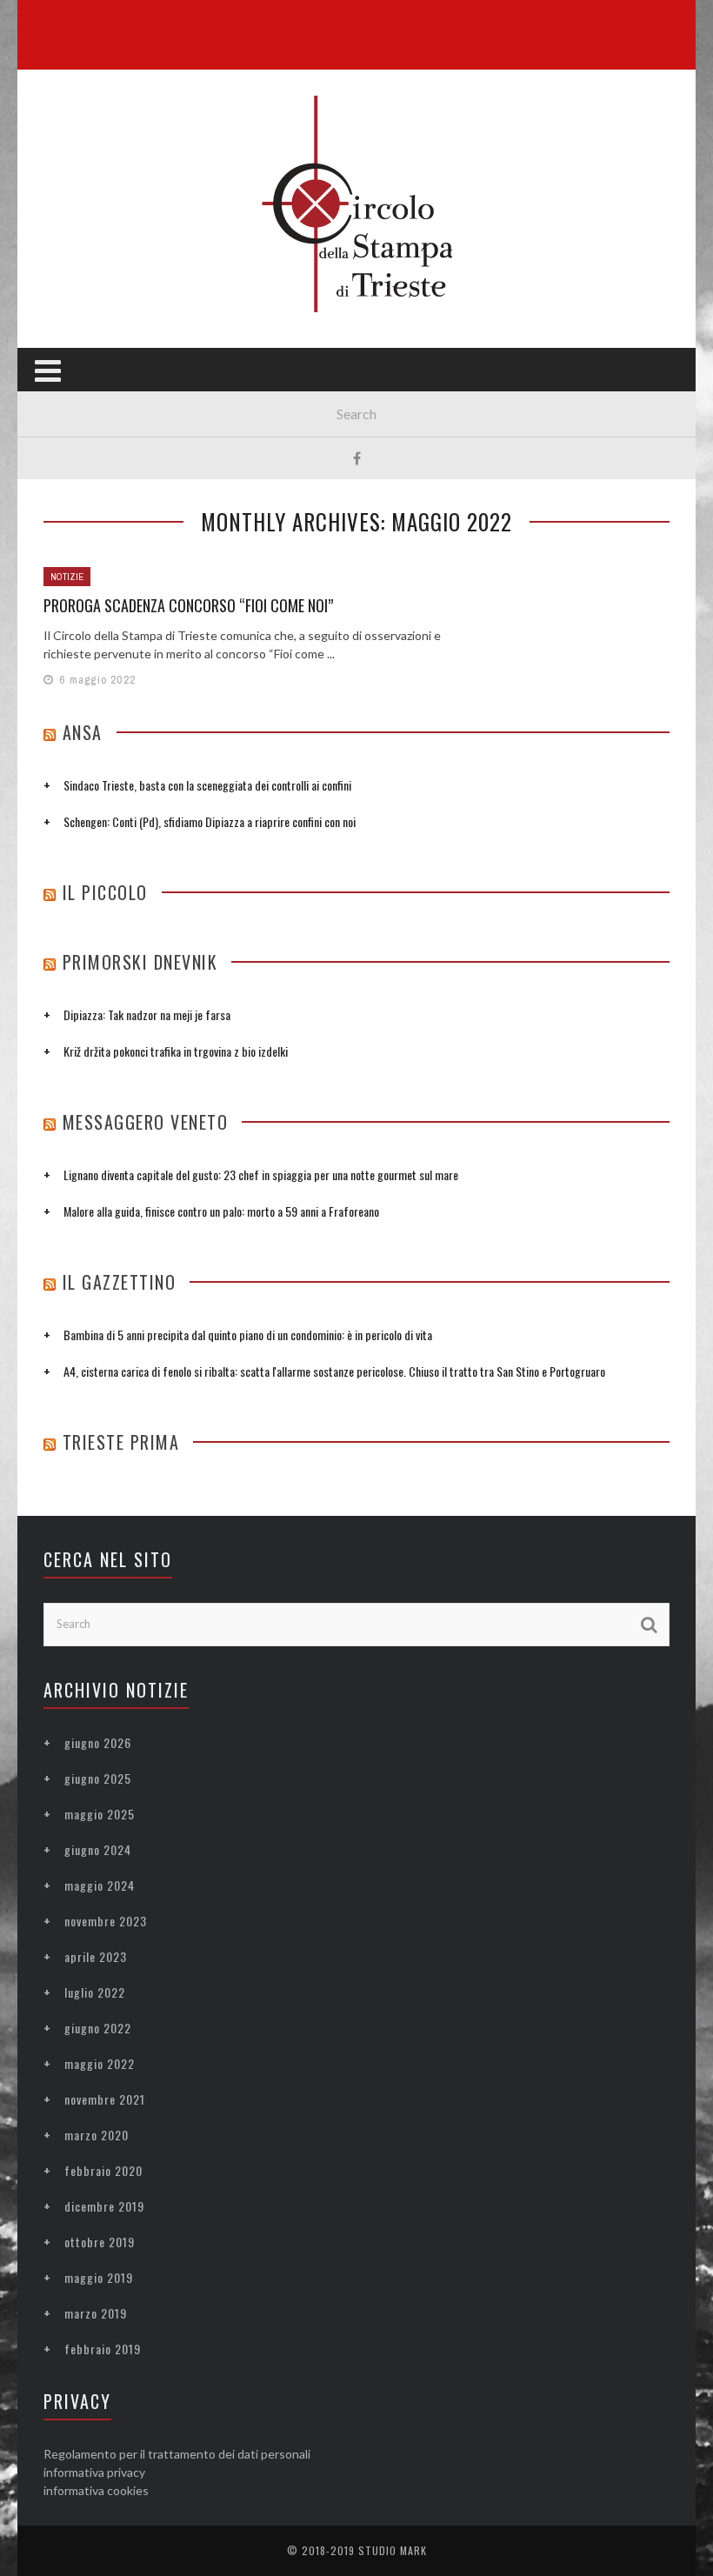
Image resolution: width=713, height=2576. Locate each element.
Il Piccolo (105, 892)
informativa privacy (94, 2472)
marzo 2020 (97, 2135)
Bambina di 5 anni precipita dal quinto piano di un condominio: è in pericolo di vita (248, 1335)
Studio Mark (393, 2550)
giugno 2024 (98, 1849)
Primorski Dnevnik (140, 962)
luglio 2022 (95, 1992)
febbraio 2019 (103, 2349)
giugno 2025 (98, 1778)
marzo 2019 (96, 2313)
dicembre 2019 (104, 2206)
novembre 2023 (106, 1921)
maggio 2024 (100, 1885)
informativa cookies (96, 2490)
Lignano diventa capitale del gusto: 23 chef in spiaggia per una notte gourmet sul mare (261, 1175)
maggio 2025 (100, 1814)
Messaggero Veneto (146, 1122)
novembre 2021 (105, 2099)
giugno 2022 (98, 2028)
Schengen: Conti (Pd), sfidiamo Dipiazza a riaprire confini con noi (210, 821)
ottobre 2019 (100, 2242)
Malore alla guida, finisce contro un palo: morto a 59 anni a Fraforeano (221, 1211)
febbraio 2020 (103, 2170)
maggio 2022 (100, 2063)
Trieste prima (121, 1442)
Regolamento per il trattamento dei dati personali (177, 2454)
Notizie (67, 577)
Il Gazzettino (120, 1282)
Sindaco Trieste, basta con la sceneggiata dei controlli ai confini (207, 785)
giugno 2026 (98, 1742)
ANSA (83, 732)
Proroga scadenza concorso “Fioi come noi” (188, 605)
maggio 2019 (99, 2277)
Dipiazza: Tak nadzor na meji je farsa (147, 1014)
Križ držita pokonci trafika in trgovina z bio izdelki (176, 1051)
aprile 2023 (96, 1956)
